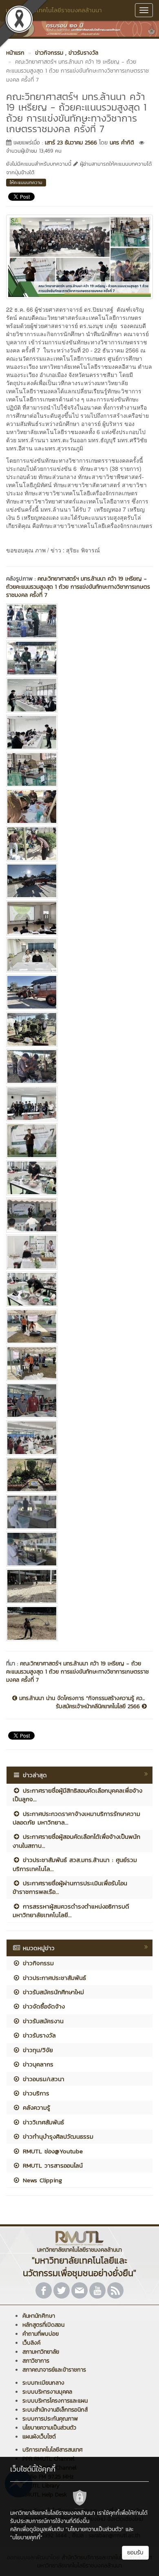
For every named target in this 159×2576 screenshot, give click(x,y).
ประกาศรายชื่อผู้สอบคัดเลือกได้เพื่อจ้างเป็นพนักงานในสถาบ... (76, 1841)
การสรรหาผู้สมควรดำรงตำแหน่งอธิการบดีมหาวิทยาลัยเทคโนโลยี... (71, 1911)
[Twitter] (62, 2290)
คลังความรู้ (35, 2107)
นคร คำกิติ (122, 143)
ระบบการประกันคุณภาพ (50, 2419)
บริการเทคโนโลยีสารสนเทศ (53, 2450)
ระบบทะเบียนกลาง (43, 2383)
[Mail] (79, 2290)
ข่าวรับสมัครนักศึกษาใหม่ (52, 1992)
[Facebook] (44, 2290)
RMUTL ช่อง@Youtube (52, 2151)
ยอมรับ (135, 2553)
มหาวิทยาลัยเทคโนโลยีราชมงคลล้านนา (54, 10)
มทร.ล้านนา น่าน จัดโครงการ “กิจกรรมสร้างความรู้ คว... (81, 1698)
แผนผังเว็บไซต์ (39, 2437)
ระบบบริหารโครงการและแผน (55, 2401)
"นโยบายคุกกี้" (26, 2537)
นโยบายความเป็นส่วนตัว (49, 2428)
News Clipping (41, 2180)
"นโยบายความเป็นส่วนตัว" (95, 2529)
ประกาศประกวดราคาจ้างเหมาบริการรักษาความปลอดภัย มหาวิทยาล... (76, 1818)
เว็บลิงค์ (31, 2343)
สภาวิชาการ (36, 2361)
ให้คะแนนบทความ (26, 182)
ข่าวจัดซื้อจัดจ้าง (43, 2006)
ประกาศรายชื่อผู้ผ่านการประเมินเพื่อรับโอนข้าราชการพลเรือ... (70, 1887)
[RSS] (115, 2290)
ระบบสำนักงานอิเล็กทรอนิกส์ (55, 2410)
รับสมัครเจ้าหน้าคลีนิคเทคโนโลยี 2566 (99, 1707)
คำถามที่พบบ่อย (41, 2334)
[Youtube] (97, 2290)
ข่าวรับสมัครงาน (42, 2021)
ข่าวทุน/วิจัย (37, 2050)
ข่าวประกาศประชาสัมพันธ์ (53, 1978)
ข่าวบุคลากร (37, 2064)
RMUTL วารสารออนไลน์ (52, 2165)
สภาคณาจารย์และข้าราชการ (54, 2370)
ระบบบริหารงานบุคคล (47, 2392)
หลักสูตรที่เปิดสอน (43, 2325)
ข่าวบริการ (35, 2093)
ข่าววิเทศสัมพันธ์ (42, 2122)
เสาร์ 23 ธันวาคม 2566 (71, 143)
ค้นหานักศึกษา (39, 2316)
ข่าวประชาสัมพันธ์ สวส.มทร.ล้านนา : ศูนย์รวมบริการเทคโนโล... (75, 1864)
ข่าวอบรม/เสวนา (42, 2079)
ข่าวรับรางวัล (38, 2035)
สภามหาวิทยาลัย (41, 2352)
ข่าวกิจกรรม (37, 1963)
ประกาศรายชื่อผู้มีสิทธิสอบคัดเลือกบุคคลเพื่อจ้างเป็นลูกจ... (77, 1795)
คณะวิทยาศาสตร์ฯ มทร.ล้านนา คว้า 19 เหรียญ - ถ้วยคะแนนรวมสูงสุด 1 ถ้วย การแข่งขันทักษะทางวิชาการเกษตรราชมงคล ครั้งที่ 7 (78, 587)
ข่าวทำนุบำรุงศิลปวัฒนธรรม (57, 2136)
